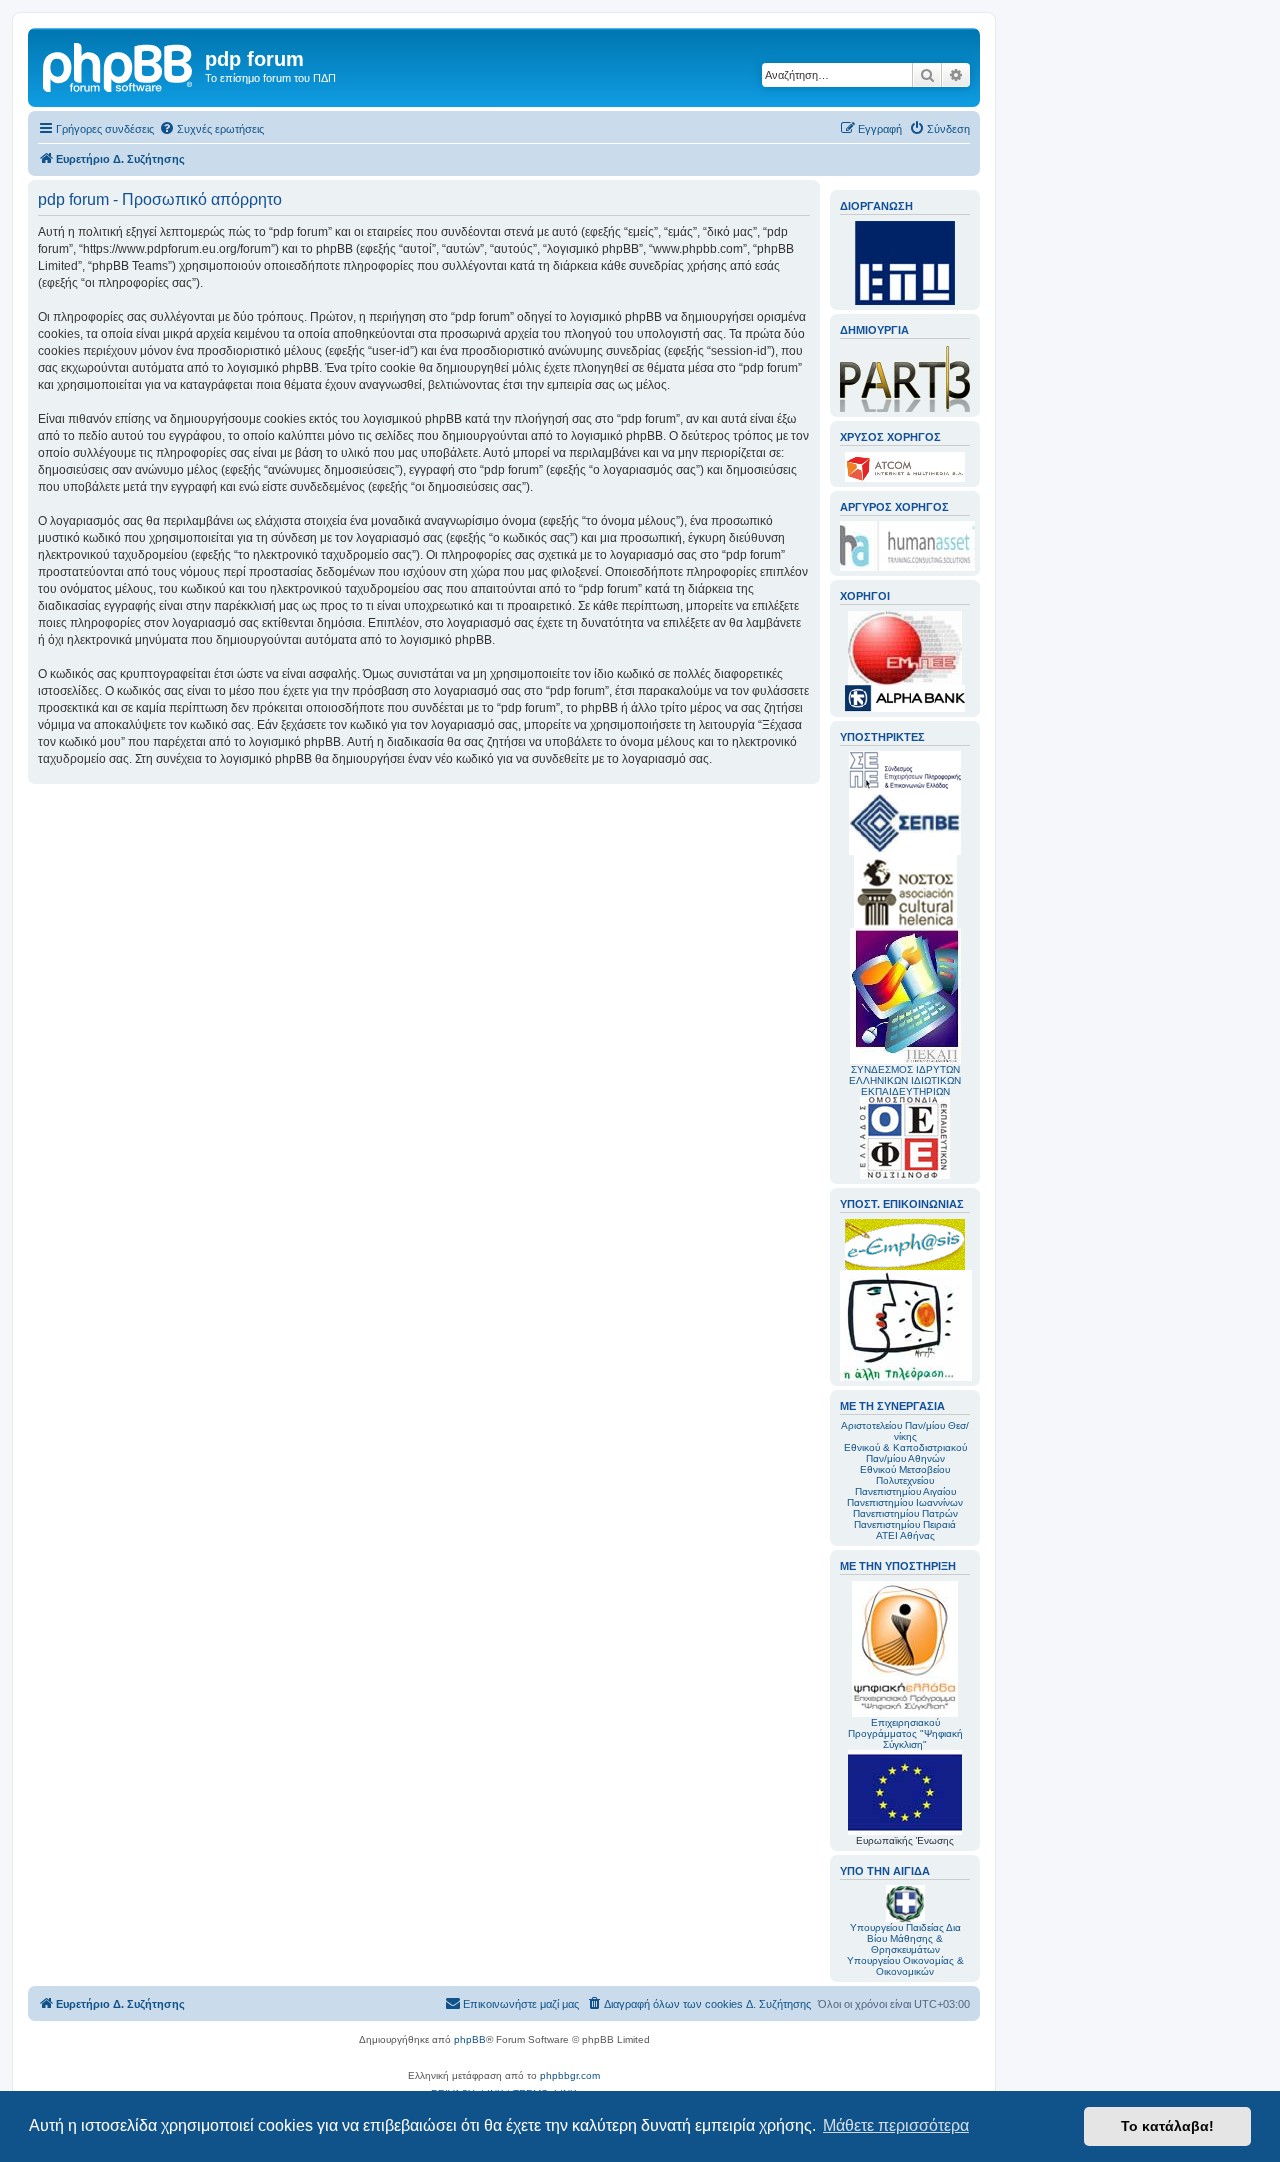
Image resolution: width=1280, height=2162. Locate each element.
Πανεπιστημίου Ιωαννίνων (905, 1502)
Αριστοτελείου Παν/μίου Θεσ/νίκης (905, 1431)
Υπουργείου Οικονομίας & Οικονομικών (905, 1966)
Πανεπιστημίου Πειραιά (905, 1524)
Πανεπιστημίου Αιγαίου (905, 1491)
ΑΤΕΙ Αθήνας (905, 1535)
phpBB (470, 2039)
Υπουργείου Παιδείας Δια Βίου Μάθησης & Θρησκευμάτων (905, 1938)
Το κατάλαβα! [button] (1167, 2126)
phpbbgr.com (570, 2075)
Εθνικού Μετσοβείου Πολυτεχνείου (905, 1475)
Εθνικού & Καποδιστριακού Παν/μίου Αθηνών (905, 1453)
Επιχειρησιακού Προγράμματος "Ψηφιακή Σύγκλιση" (905, 1733)
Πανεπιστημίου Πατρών (905, 1513)
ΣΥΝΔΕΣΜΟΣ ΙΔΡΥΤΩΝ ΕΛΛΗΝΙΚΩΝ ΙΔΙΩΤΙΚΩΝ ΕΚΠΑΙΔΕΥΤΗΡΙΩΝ (905, 1080)
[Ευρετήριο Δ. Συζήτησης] (119, 65)
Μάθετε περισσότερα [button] (896, 2125)
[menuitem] (211, 129)
